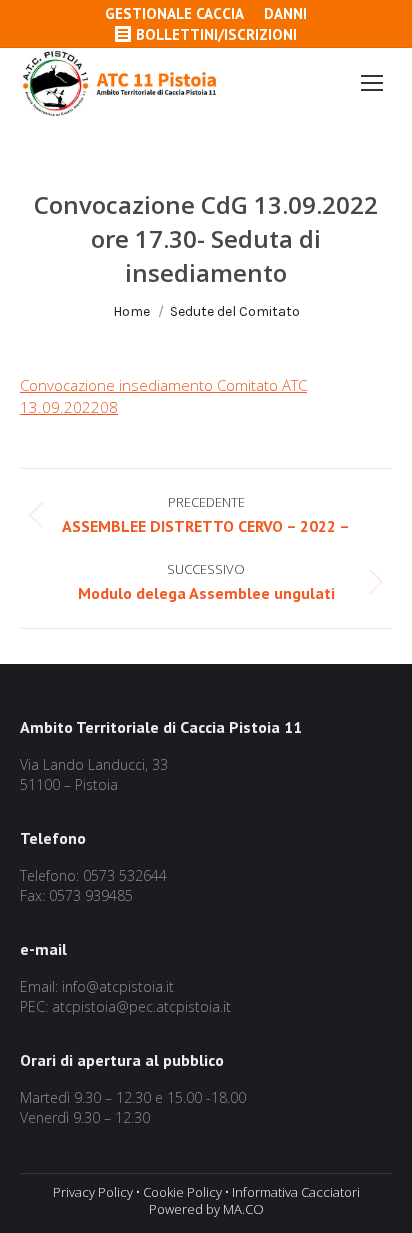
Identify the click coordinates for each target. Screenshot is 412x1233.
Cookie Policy (182, 1192)
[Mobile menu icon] (372, 83)
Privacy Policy (93, 1192)
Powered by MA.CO (206, 1209)
